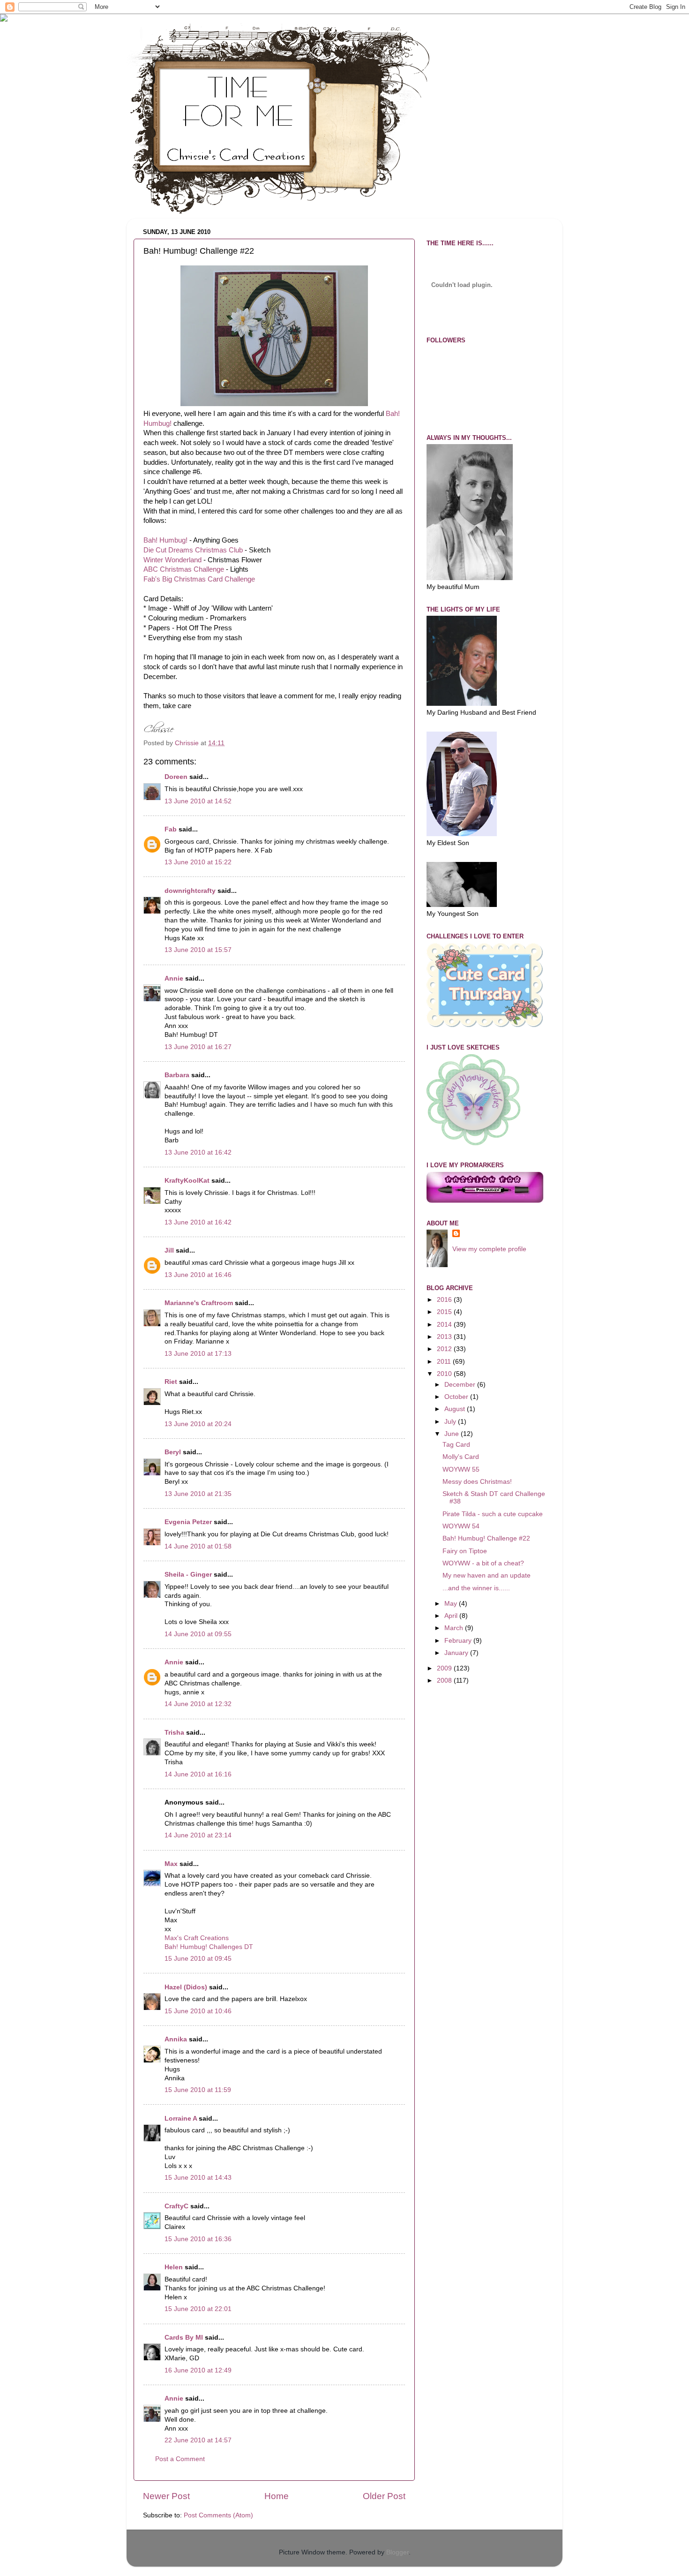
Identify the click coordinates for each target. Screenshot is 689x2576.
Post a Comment (180, 2459)
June (453, 1434)
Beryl (173, 1452)
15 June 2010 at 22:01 (198, 2309)
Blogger (397, 2552)
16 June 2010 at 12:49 (198, 2370)
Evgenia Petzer (188, 1522)
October (457, 1397)
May (452, 1604)
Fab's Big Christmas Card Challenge (199, 579)
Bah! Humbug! (165, 540)
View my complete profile (489, 1249)
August (456, 1409)
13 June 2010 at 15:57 (198, 950)
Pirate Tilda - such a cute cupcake (493, 1514)
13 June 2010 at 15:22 (198, 862)
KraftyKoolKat (187, 1181)
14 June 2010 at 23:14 (198, 1835)
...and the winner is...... (476, 1588)
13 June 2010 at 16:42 (198, 1152)
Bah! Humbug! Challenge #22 (486, 1538)
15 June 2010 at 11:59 (198, 2090)
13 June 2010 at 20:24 (198, 1424)
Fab (171, 829)
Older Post (384, 2496)
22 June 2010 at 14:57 (198, 2440)
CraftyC (176, 2206)
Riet (171, 1382)
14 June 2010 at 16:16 (198, 1774)
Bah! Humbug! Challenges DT (209, 1947)
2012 (445, 1349)
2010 (445, 1374)
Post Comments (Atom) (218, 2515)
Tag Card (456, 1445)
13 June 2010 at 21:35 (198, 1494)
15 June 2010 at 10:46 (198, 2011)
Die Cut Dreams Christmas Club (193, 550)
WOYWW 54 (461, 1526)
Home (277, 2496)
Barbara (177, 1075)
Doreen (176, 777)
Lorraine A (181, 2119)
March (455, 1628)
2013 (445, 1337)
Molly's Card (461, 1457)
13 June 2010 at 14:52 (198, 801)
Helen (174, 2267)
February (459, 1641)
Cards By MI (184, 2338)
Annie (174, 978)
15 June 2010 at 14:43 (198, 2178)
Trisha (174, 1733)
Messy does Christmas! (477, 1482)
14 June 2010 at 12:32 (198, 1704)
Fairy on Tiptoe (465, 1551)
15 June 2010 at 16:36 (198, 2239)
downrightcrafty (190, 891)
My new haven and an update (487, 1575)
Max (171, 1864)
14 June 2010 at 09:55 (198, 1634)
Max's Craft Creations (197, 1938)
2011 (445, 1362)
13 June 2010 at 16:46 (198, 1275)
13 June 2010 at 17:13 (198, 1354)
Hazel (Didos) (186, 1987)
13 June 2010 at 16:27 (198, 1047)
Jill (169, 1250)
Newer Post (166, 2496)
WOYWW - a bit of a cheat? (483, 1563)
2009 (445, 1668)
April (452, 1616)
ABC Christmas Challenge (184, 569)
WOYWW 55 (461, 1469)
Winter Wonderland (172, 560)
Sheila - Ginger (188, 1575)
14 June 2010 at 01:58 (198, 1546)
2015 (445, 1312)
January (457, 1653)
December (461, 1385)
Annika (176, 2039)
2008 (445, 1681)
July (451, 1422)
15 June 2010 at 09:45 (198, 1959)
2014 (445, 1325)
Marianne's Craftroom (199, 1303)
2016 (445, 1300)
